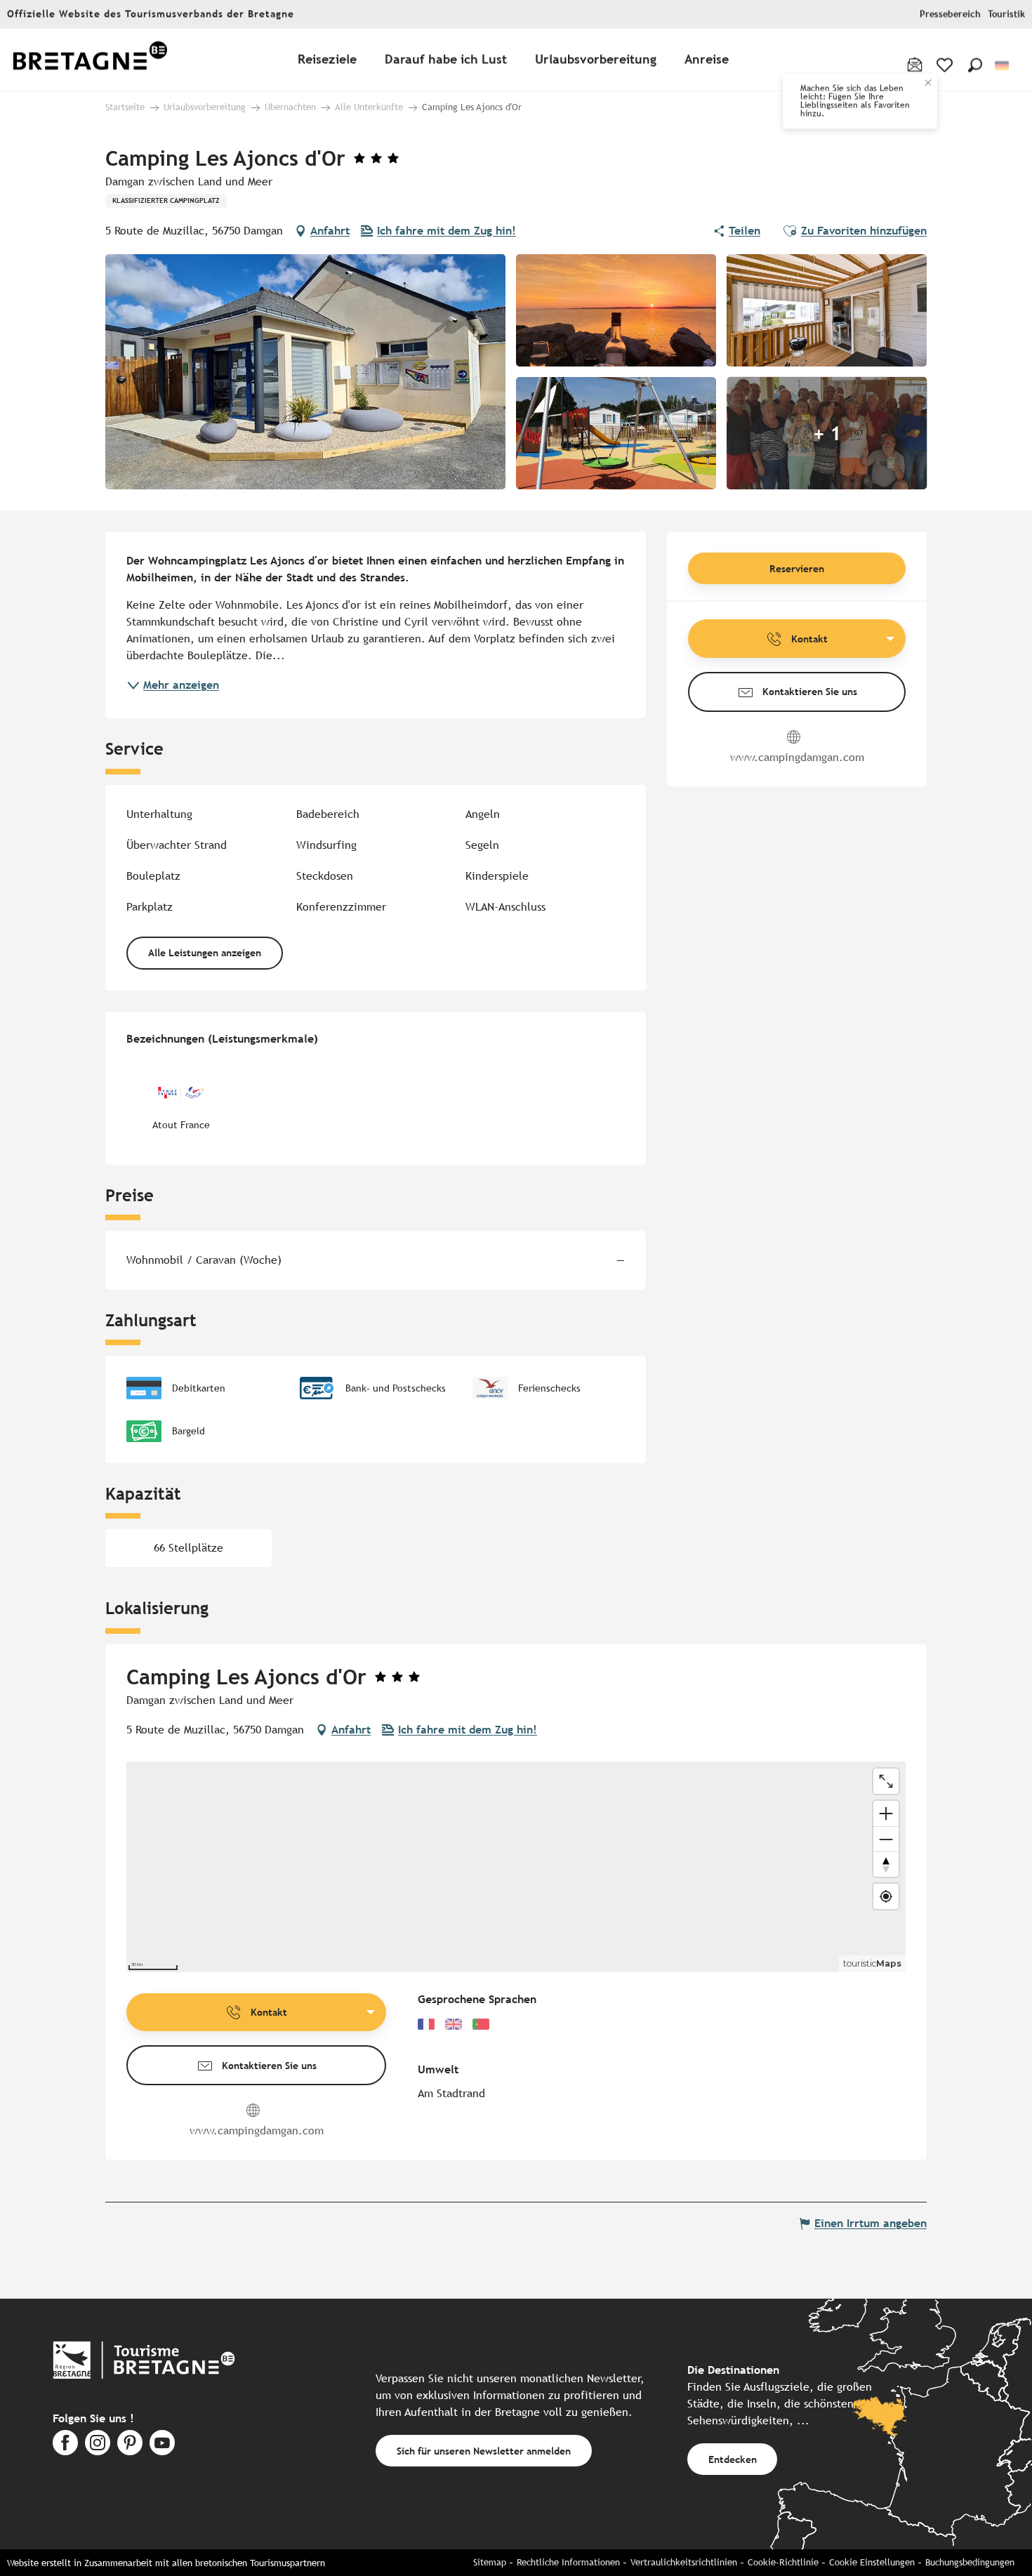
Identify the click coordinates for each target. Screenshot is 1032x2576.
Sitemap (490, 2562)
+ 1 (827, 433)
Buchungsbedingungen (970, 2562)
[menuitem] (90, 60)
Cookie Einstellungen (872, 2562)
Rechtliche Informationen (568, 2562)
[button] (975, 65)
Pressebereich (950, 14)
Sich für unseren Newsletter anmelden (484, 2451)
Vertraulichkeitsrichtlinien (684, 2562)
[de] (1003, 66)
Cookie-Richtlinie (783, 2562)
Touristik (1006, 14)
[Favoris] (946, 65)
